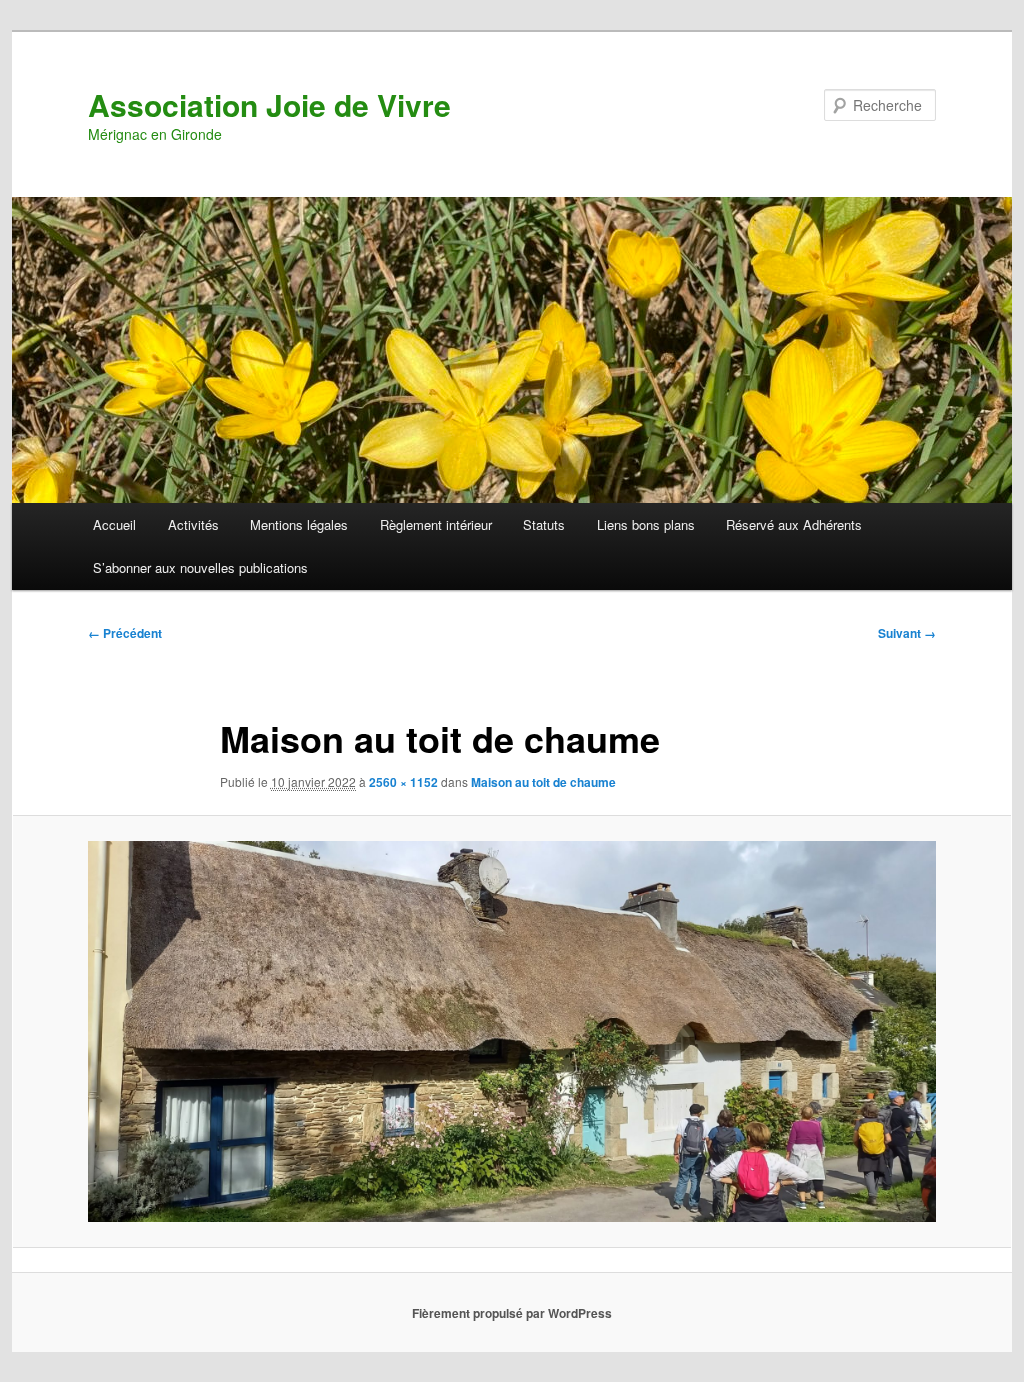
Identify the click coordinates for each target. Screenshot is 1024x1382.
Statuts (544, 524)
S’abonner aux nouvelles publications (200, 567)
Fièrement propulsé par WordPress (512, 1313)
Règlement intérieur (436, 524)
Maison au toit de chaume (543, 782)
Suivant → (907, 633)
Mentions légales (299, 524)
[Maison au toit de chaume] (512, 1032)
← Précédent (125, 633)
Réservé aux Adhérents (794, 524)
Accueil (114, 524)
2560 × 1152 (403, 782)
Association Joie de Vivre (269, 104)
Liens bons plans (646, 524)
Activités (193, 524)
